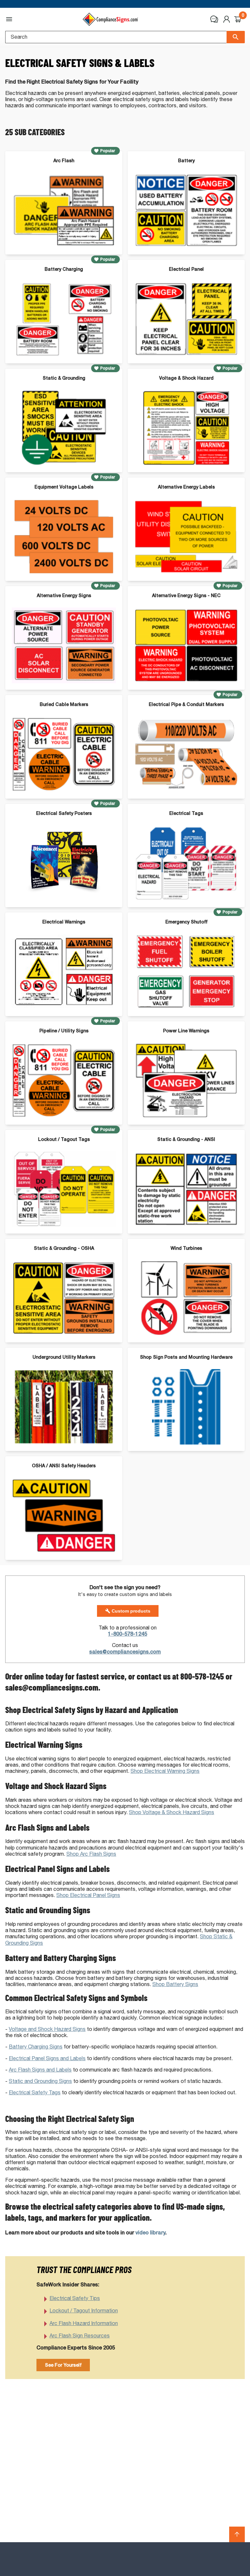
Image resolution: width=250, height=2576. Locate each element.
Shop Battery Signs (175, 1984)
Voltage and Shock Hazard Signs (47, 2029)
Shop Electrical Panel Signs (88, 1895)
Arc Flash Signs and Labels (40, 2070)
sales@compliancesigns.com (125, 1652)
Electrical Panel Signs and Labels (47, 2058)
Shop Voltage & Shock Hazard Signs (172, 1812)
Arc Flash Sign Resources (80, 2336)
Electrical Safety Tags (35, 2092)
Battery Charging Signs (36, 2047)
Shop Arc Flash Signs (91, 1854)
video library (150, 2233)
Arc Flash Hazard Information (84, 2323)
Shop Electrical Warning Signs (165, 1771)
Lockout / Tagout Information (84, 2311)
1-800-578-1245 (128, 1634)
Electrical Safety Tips (75, 2298)
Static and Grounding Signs (40, 2081)
